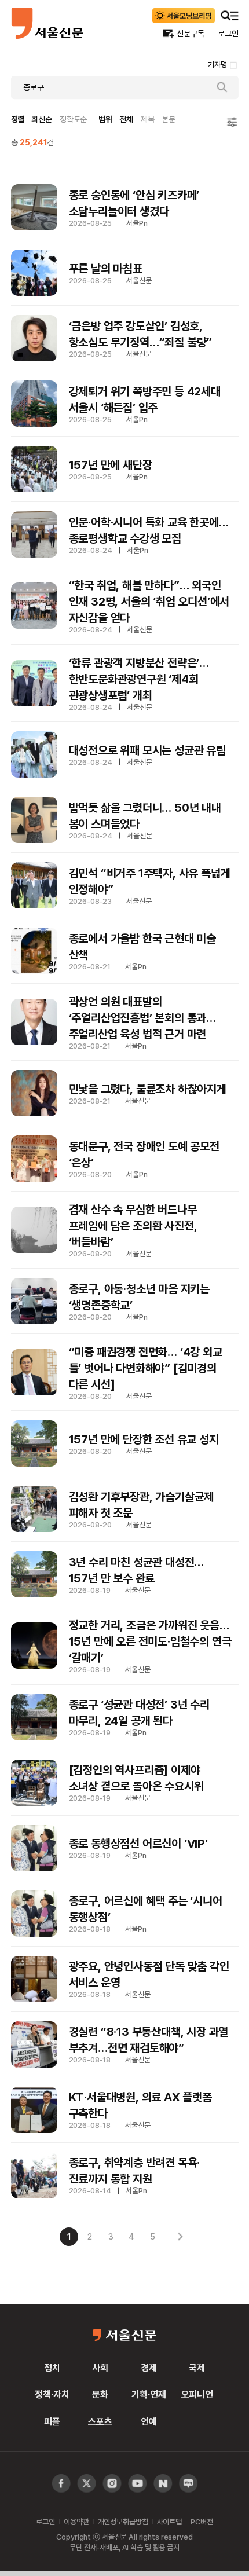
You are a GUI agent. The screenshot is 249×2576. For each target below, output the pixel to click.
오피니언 (197, 2394)
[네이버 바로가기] (163, 2484)
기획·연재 (149, 2394)
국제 (197, 2368)
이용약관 (76, 2522)
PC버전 (202, 2522)
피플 (52, 2421)
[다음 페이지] (180, 2237)
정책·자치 (52, 2394)
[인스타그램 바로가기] (138, 2484)
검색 (222, 87)
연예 (149, 2421)
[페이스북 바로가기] (61, 2484)
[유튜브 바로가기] (112, 2484)
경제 (149, 2368)
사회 (100, 2368)
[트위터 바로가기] (87, 2484)
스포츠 (100, 2421)
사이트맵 (169, 2522)
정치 (52, 2368)
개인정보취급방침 (123, 2522)
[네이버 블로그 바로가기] (188, 2484)
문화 (100, 2394)
